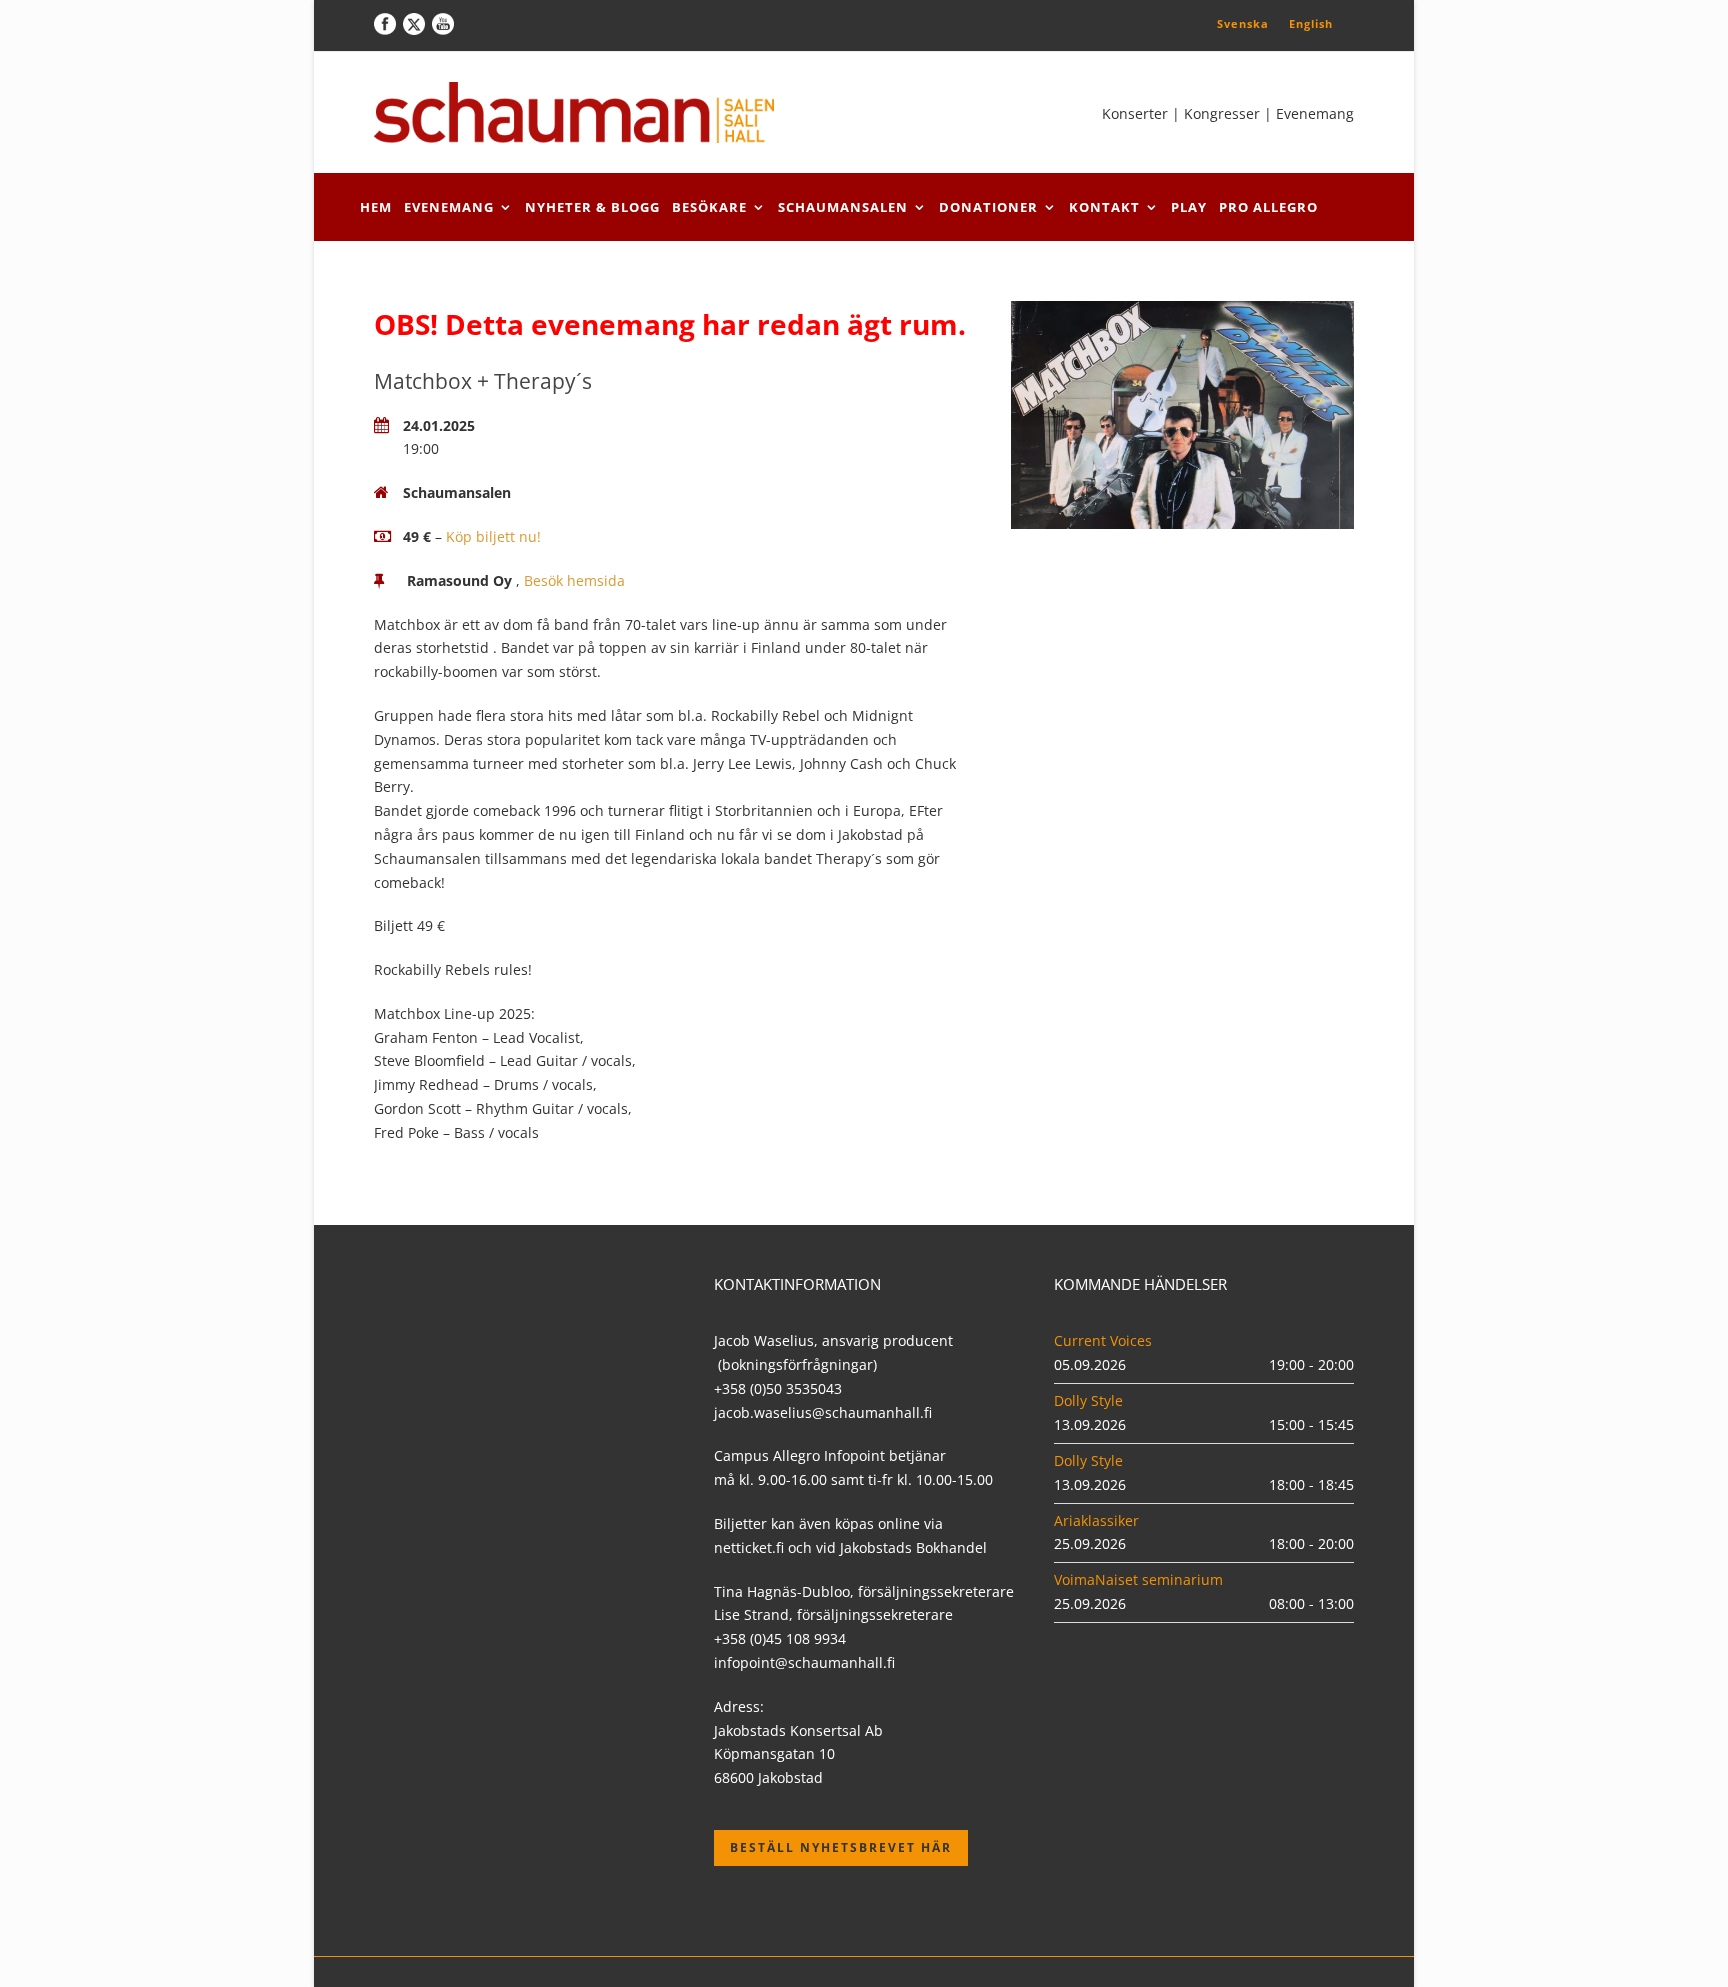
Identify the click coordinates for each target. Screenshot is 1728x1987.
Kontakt (1104, 207)
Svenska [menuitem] (1243, 23)
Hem (376, 207)
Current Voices (1103, 1340)
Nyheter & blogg (592, 207)
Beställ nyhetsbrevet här (841, 1847)
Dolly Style (1088, 1400)
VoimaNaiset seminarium (1138, 1579)
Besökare (709, 207)
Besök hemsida (574, 580)
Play (1189, 207)
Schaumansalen (843, 207)
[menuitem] (1243, 23)
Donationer (988, 207)
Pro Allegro (1268, 207)
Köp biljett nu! (493, 536)
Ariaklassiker (1096, 1520)
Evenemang (449, 207)
